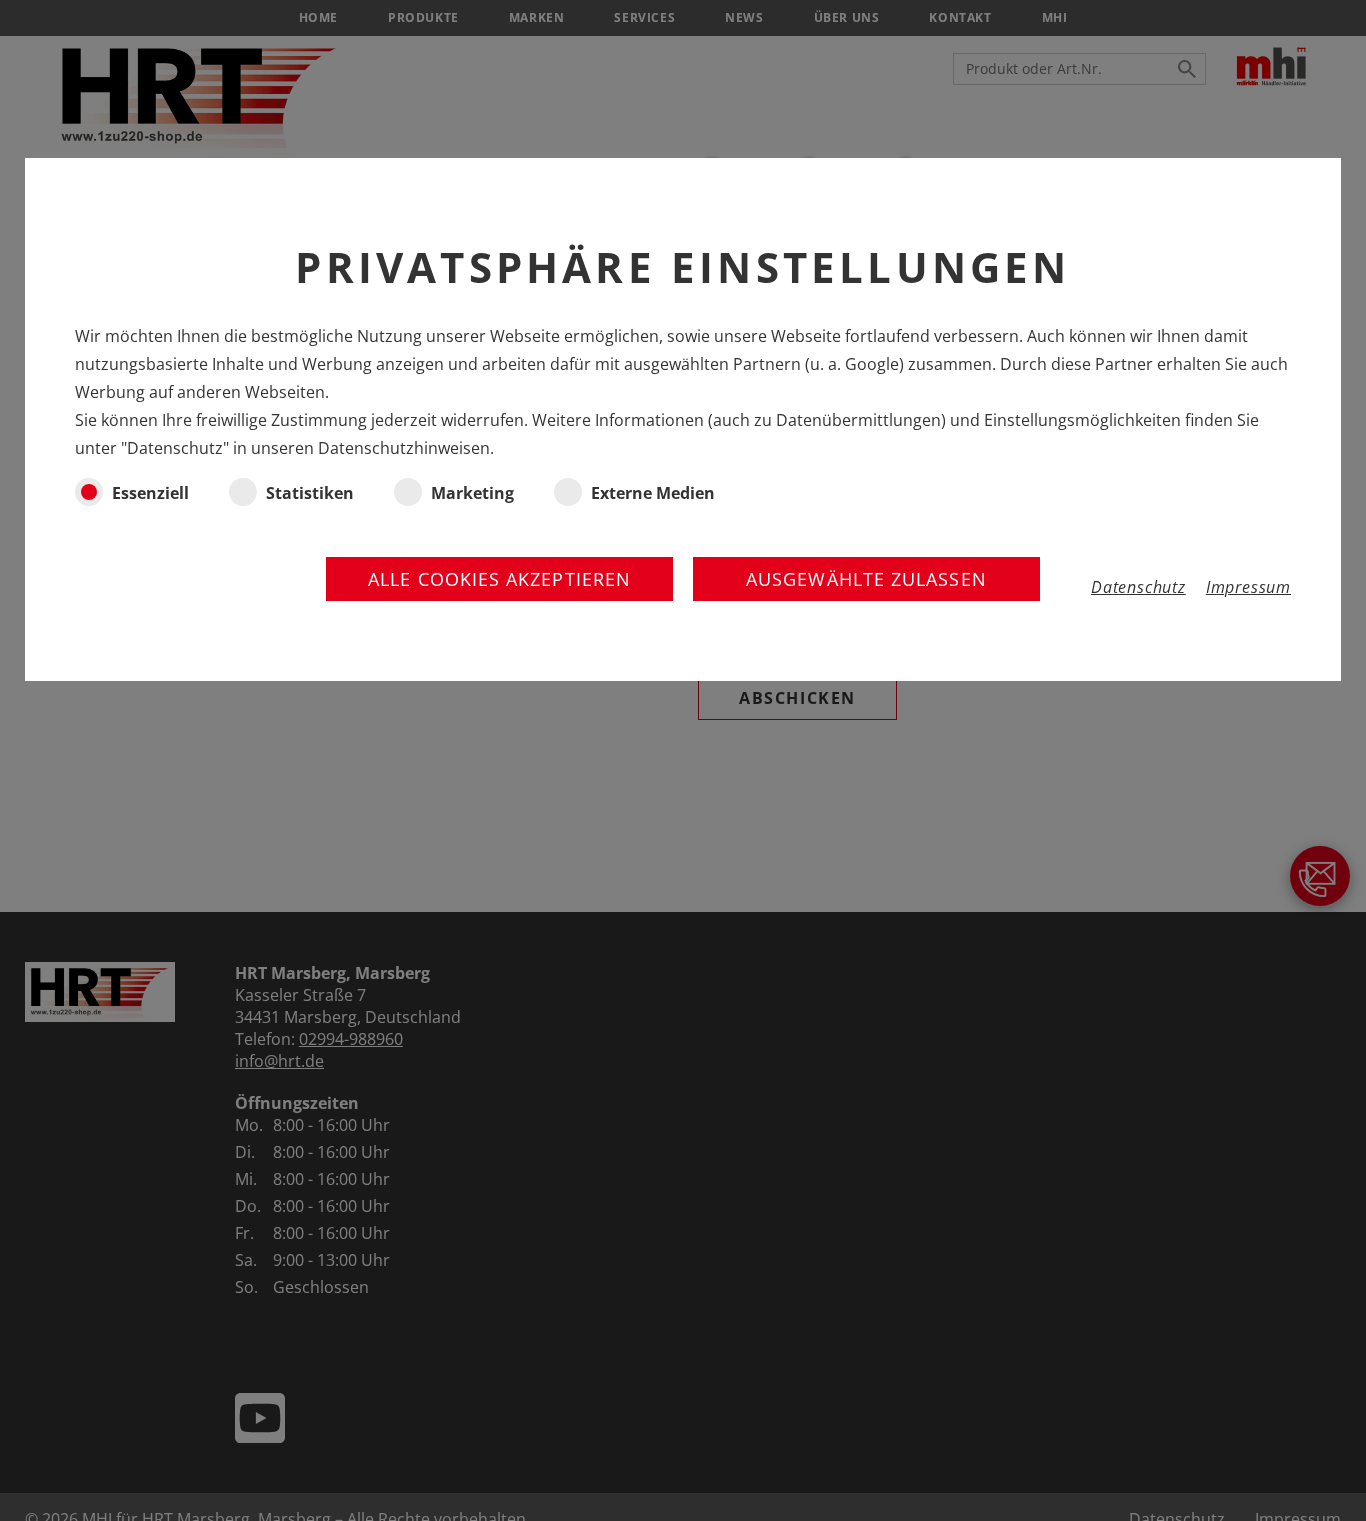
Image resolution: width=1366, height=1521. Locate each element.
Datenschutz (1138, 587)
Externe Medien (653, 493)
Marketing (472, 493)
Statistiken (310, 493)
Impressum (1248, 587)
